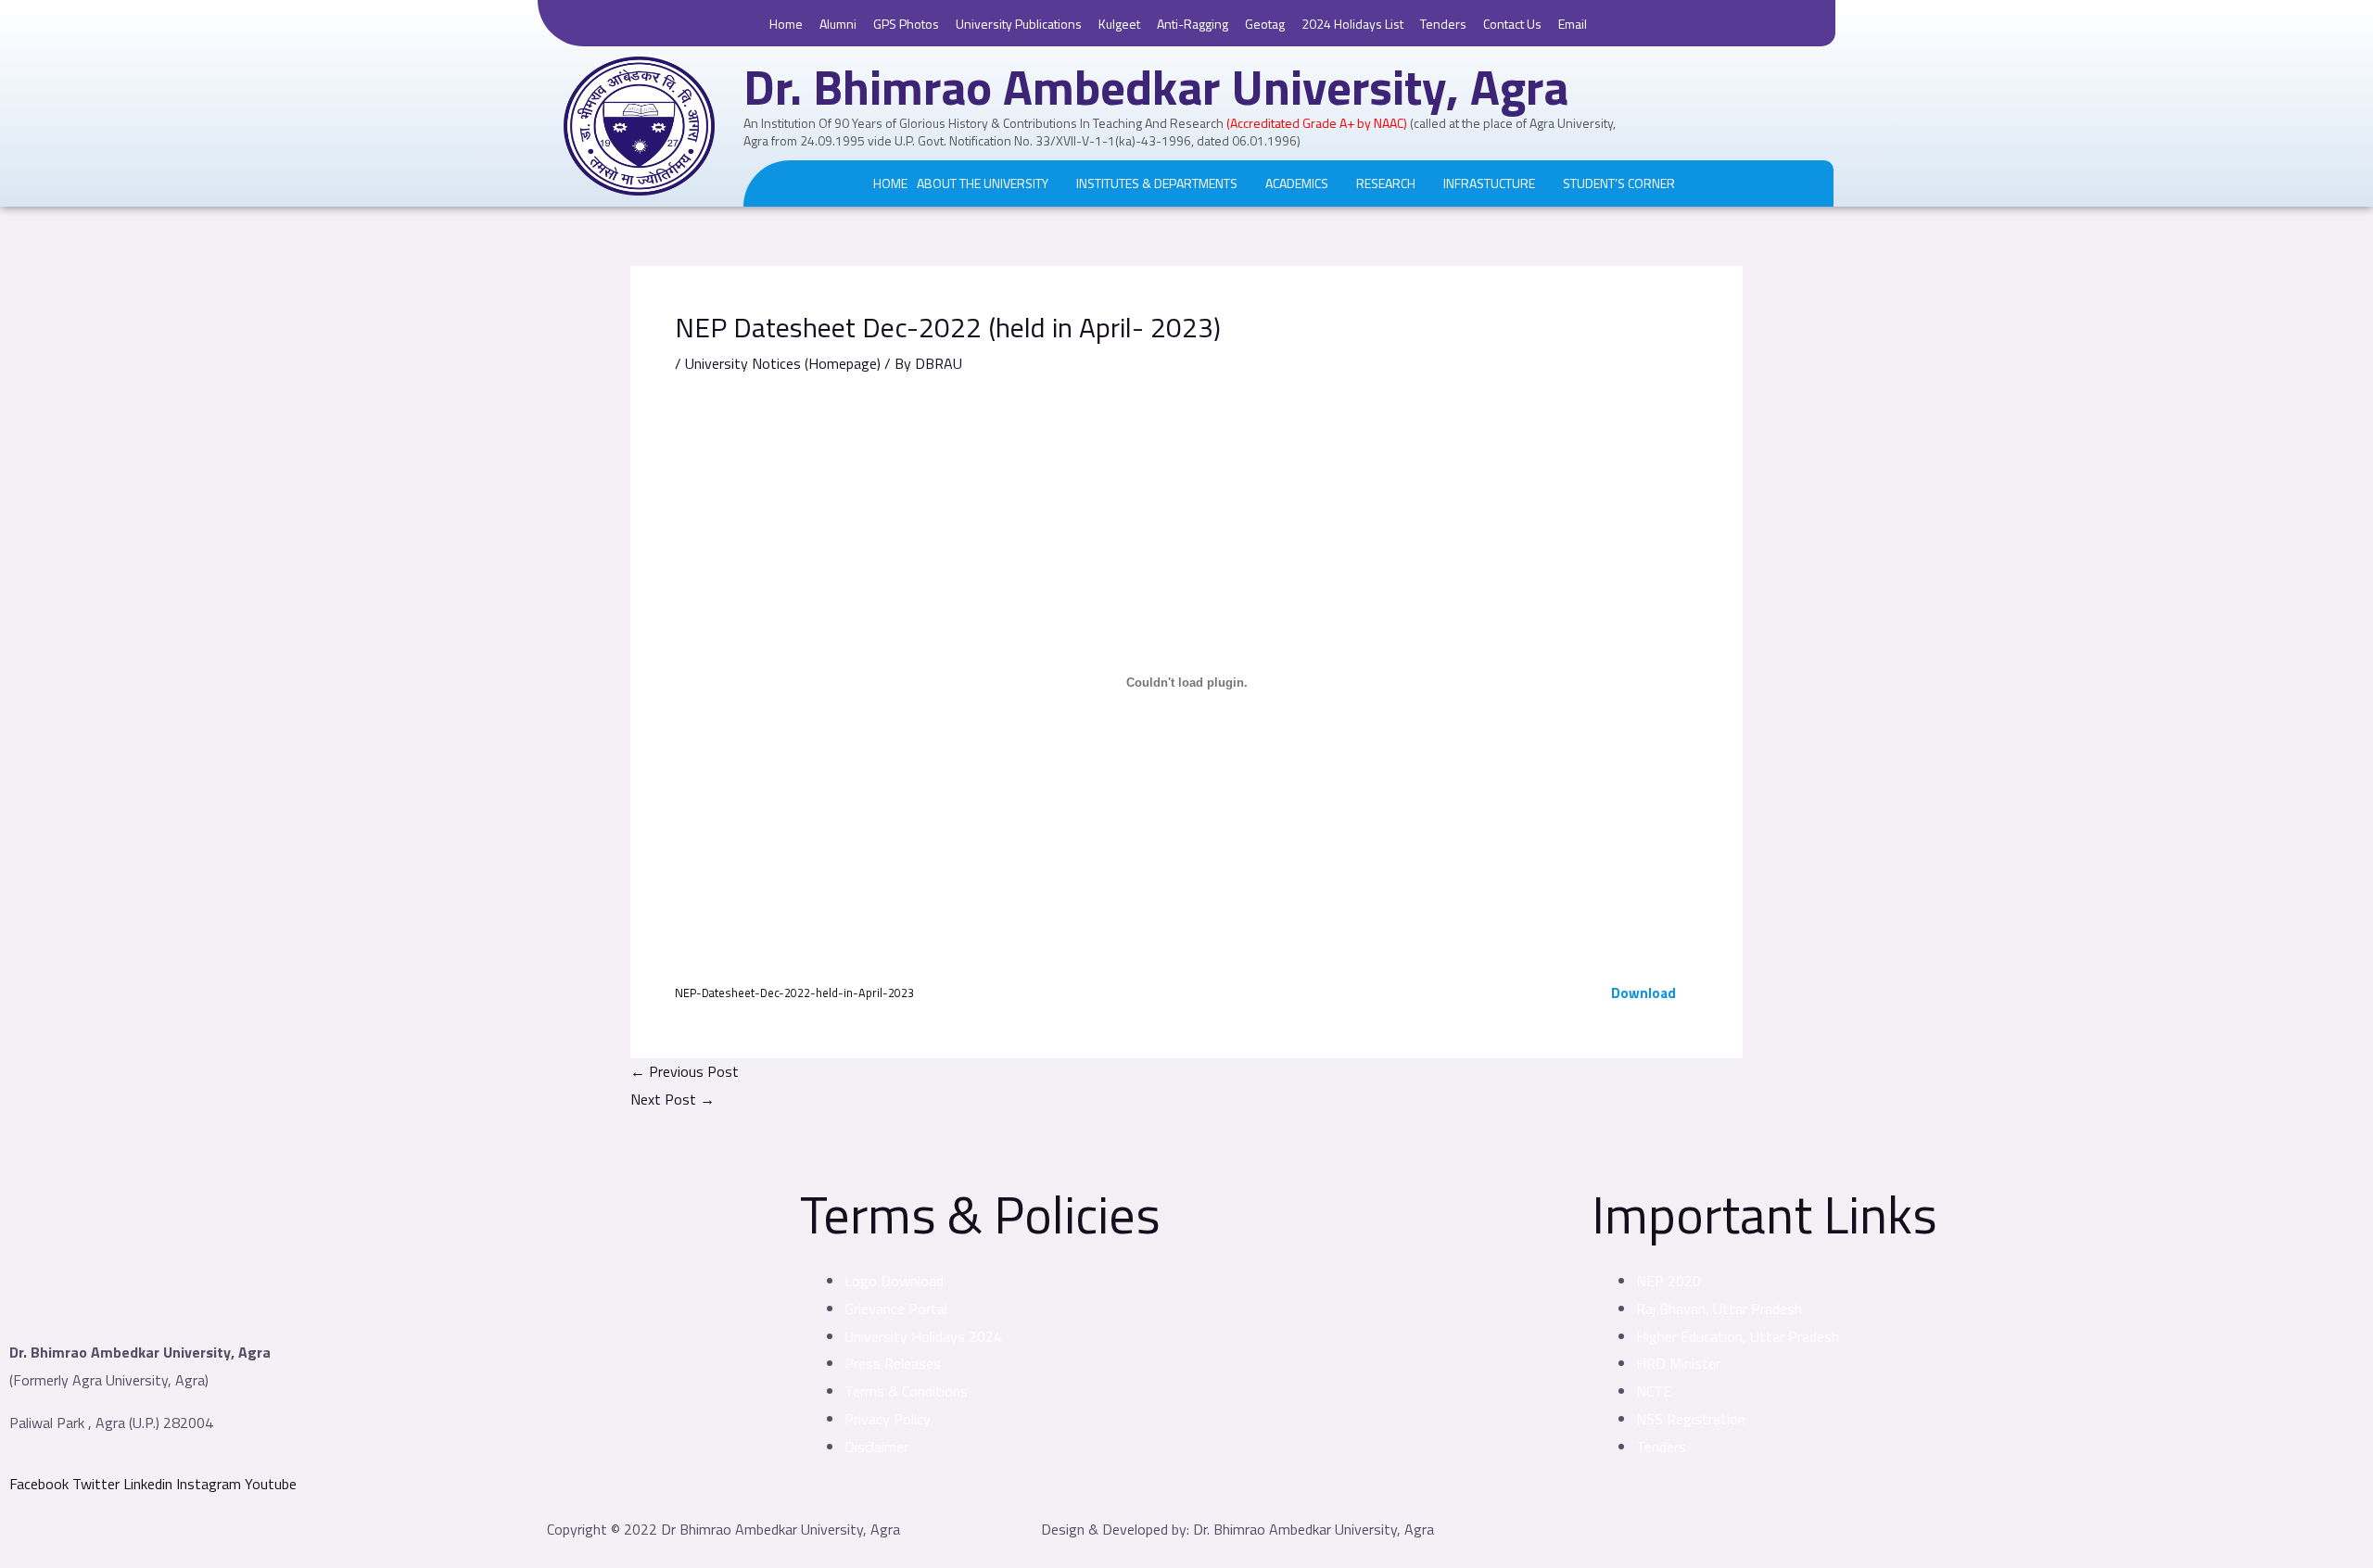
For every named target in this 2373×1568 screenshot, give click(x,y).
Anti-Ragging (1193, 24)
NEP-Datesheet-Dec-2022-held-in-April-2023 (794, 993)
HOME (890, 183)
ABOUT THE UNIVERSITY (983, 183)
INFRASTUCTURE (1489, 183)
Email (1573, 24)
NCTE (1654, 1391)
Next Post (673, 1099)
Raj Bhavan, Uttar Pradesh (1719, 1309)
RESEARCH (1386, 183)
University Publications (1019, 24)
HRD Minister (1678, 1363)
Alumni (838, 24)
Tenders (1443, 24)
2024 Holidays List (1352, 24)
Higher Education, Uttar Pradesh (1738, 1336)
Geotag (1265, 24)
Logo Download (894, 1281)
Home (786, 24)
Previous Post (685, 1071)
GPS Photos (906, 24)
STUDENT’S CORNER (1619, 183)
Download (1643, 993)
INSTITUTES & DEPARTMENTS (1157, 183)
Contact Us (1512, 24)
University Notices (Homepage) (783, 363)
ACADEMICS (1297, 183)
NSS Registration (1691, 1419)
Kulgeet (1119, 24)
